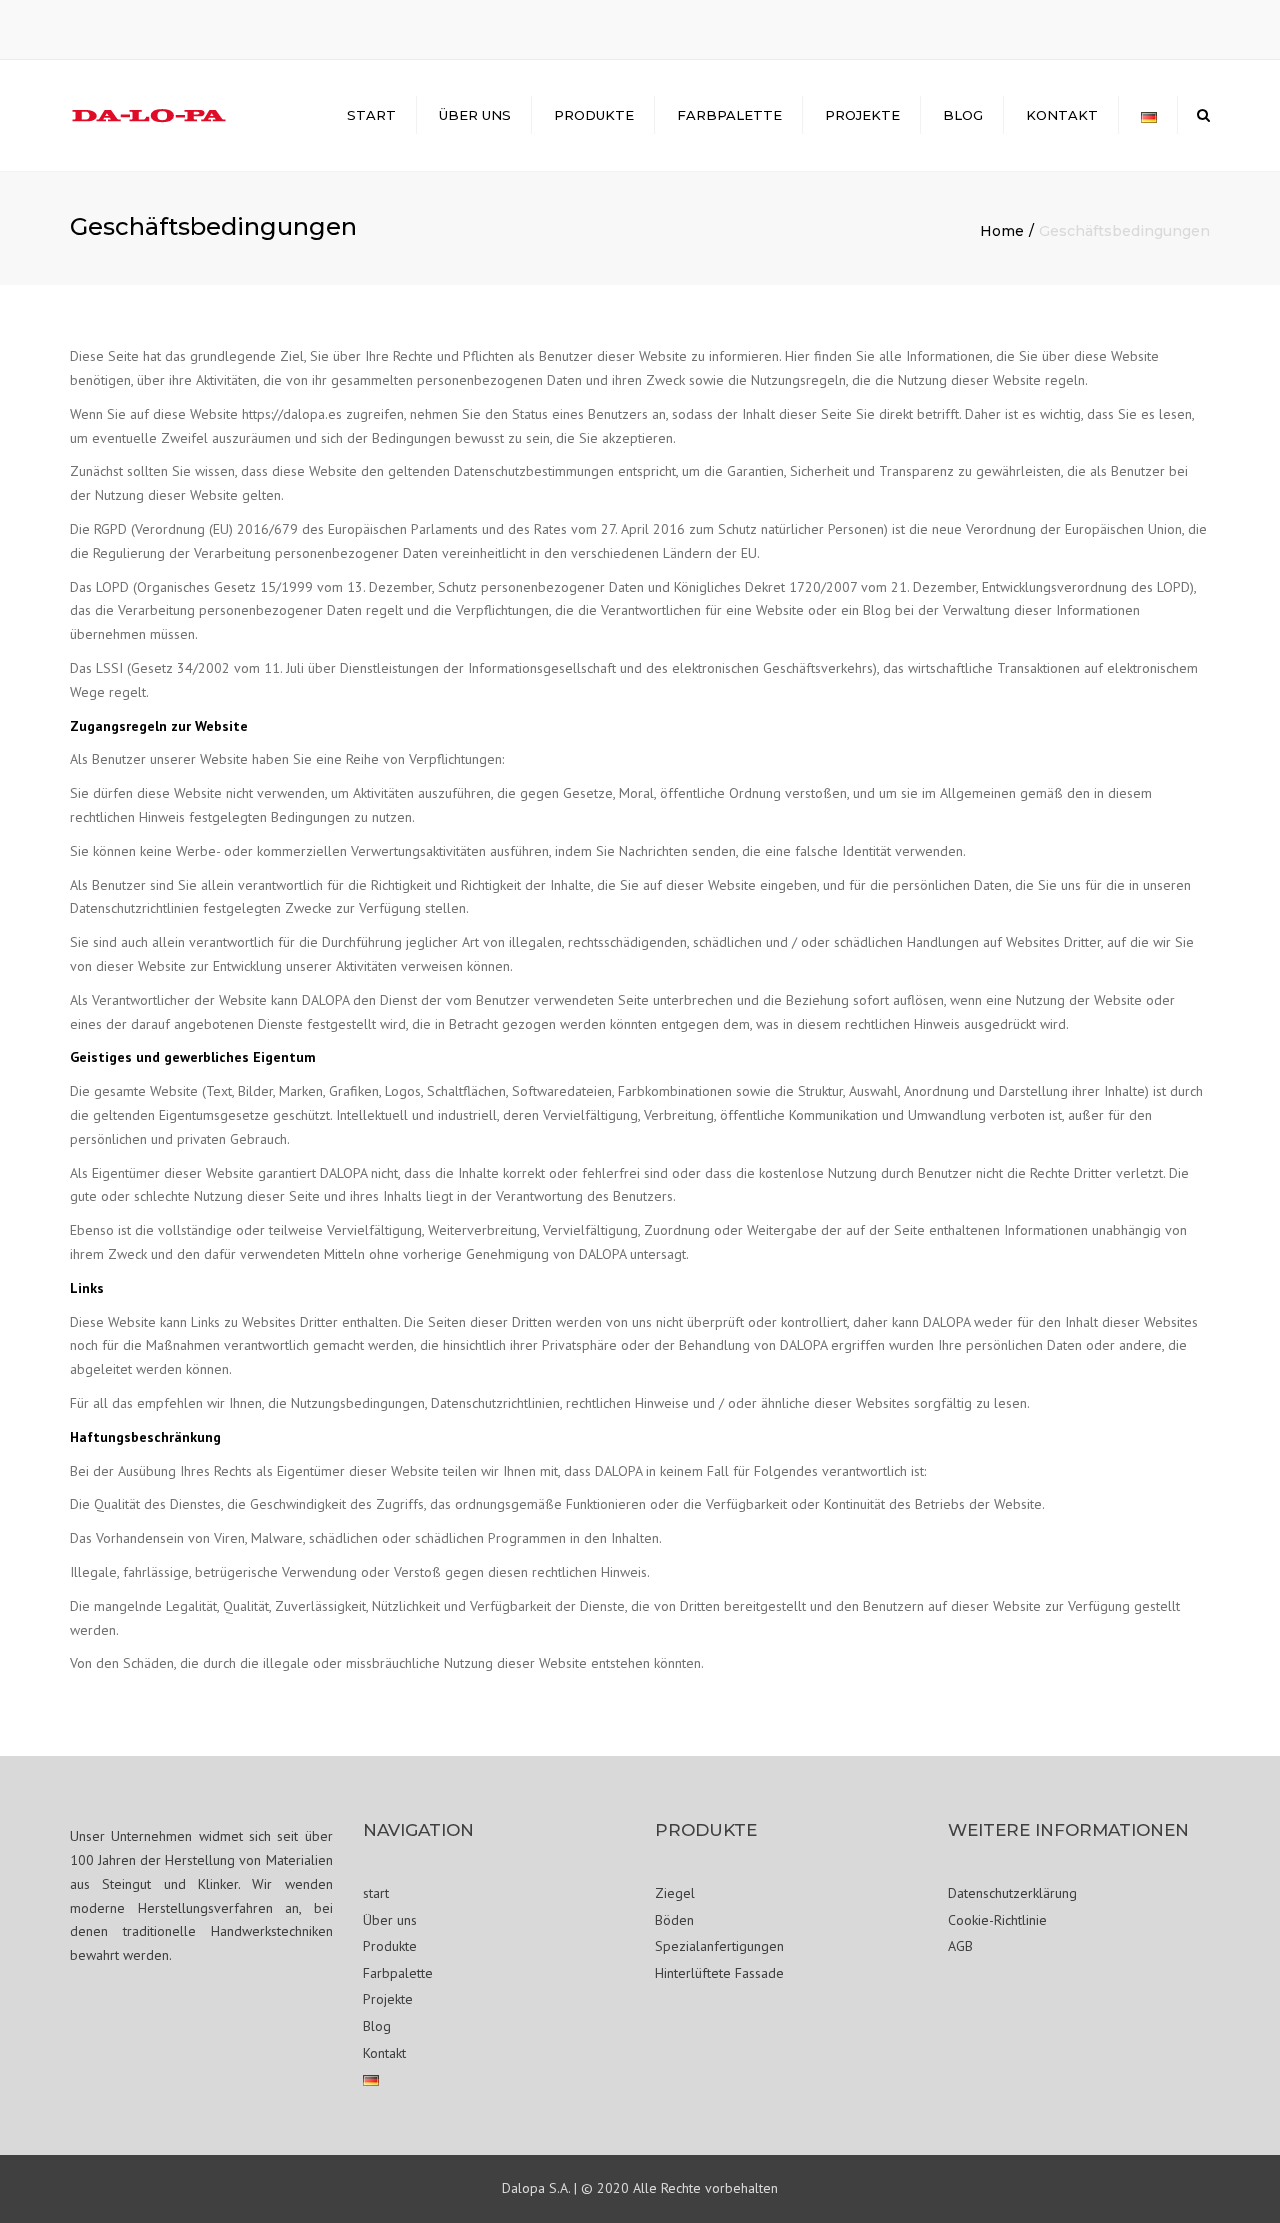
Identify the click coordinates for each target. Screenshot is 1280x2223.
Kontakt (1062, 115)
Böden (674, 1920)
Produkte (594, 115)
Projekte (862, 115)
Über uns (475, 115)
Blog (963, 115)
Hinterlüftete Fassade (719, 1973)
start (371, 115)
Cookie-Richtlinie (997, 1920)
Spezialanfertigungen (719, 1946)
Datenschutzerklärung (1012, 1893)
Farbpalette (729, 115)
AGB (960, 1946)
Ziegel (675, 1893)
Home (1002, 231)
